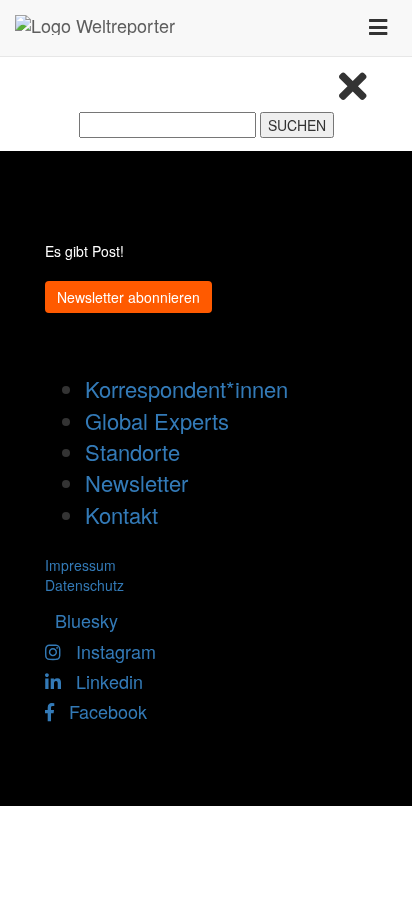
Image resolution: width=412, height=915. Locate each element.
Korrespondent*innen (186, 388)
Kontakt (121, 514)
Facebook (100, 711)
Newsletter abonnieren (128, 297)
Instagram (108, 651)
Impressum (80, 565)
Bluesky (81, 620)
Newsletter (136, 482)
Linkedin (102, 681)
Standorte (132, 451)
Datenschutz (84, 585)
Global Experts (157, 420)
